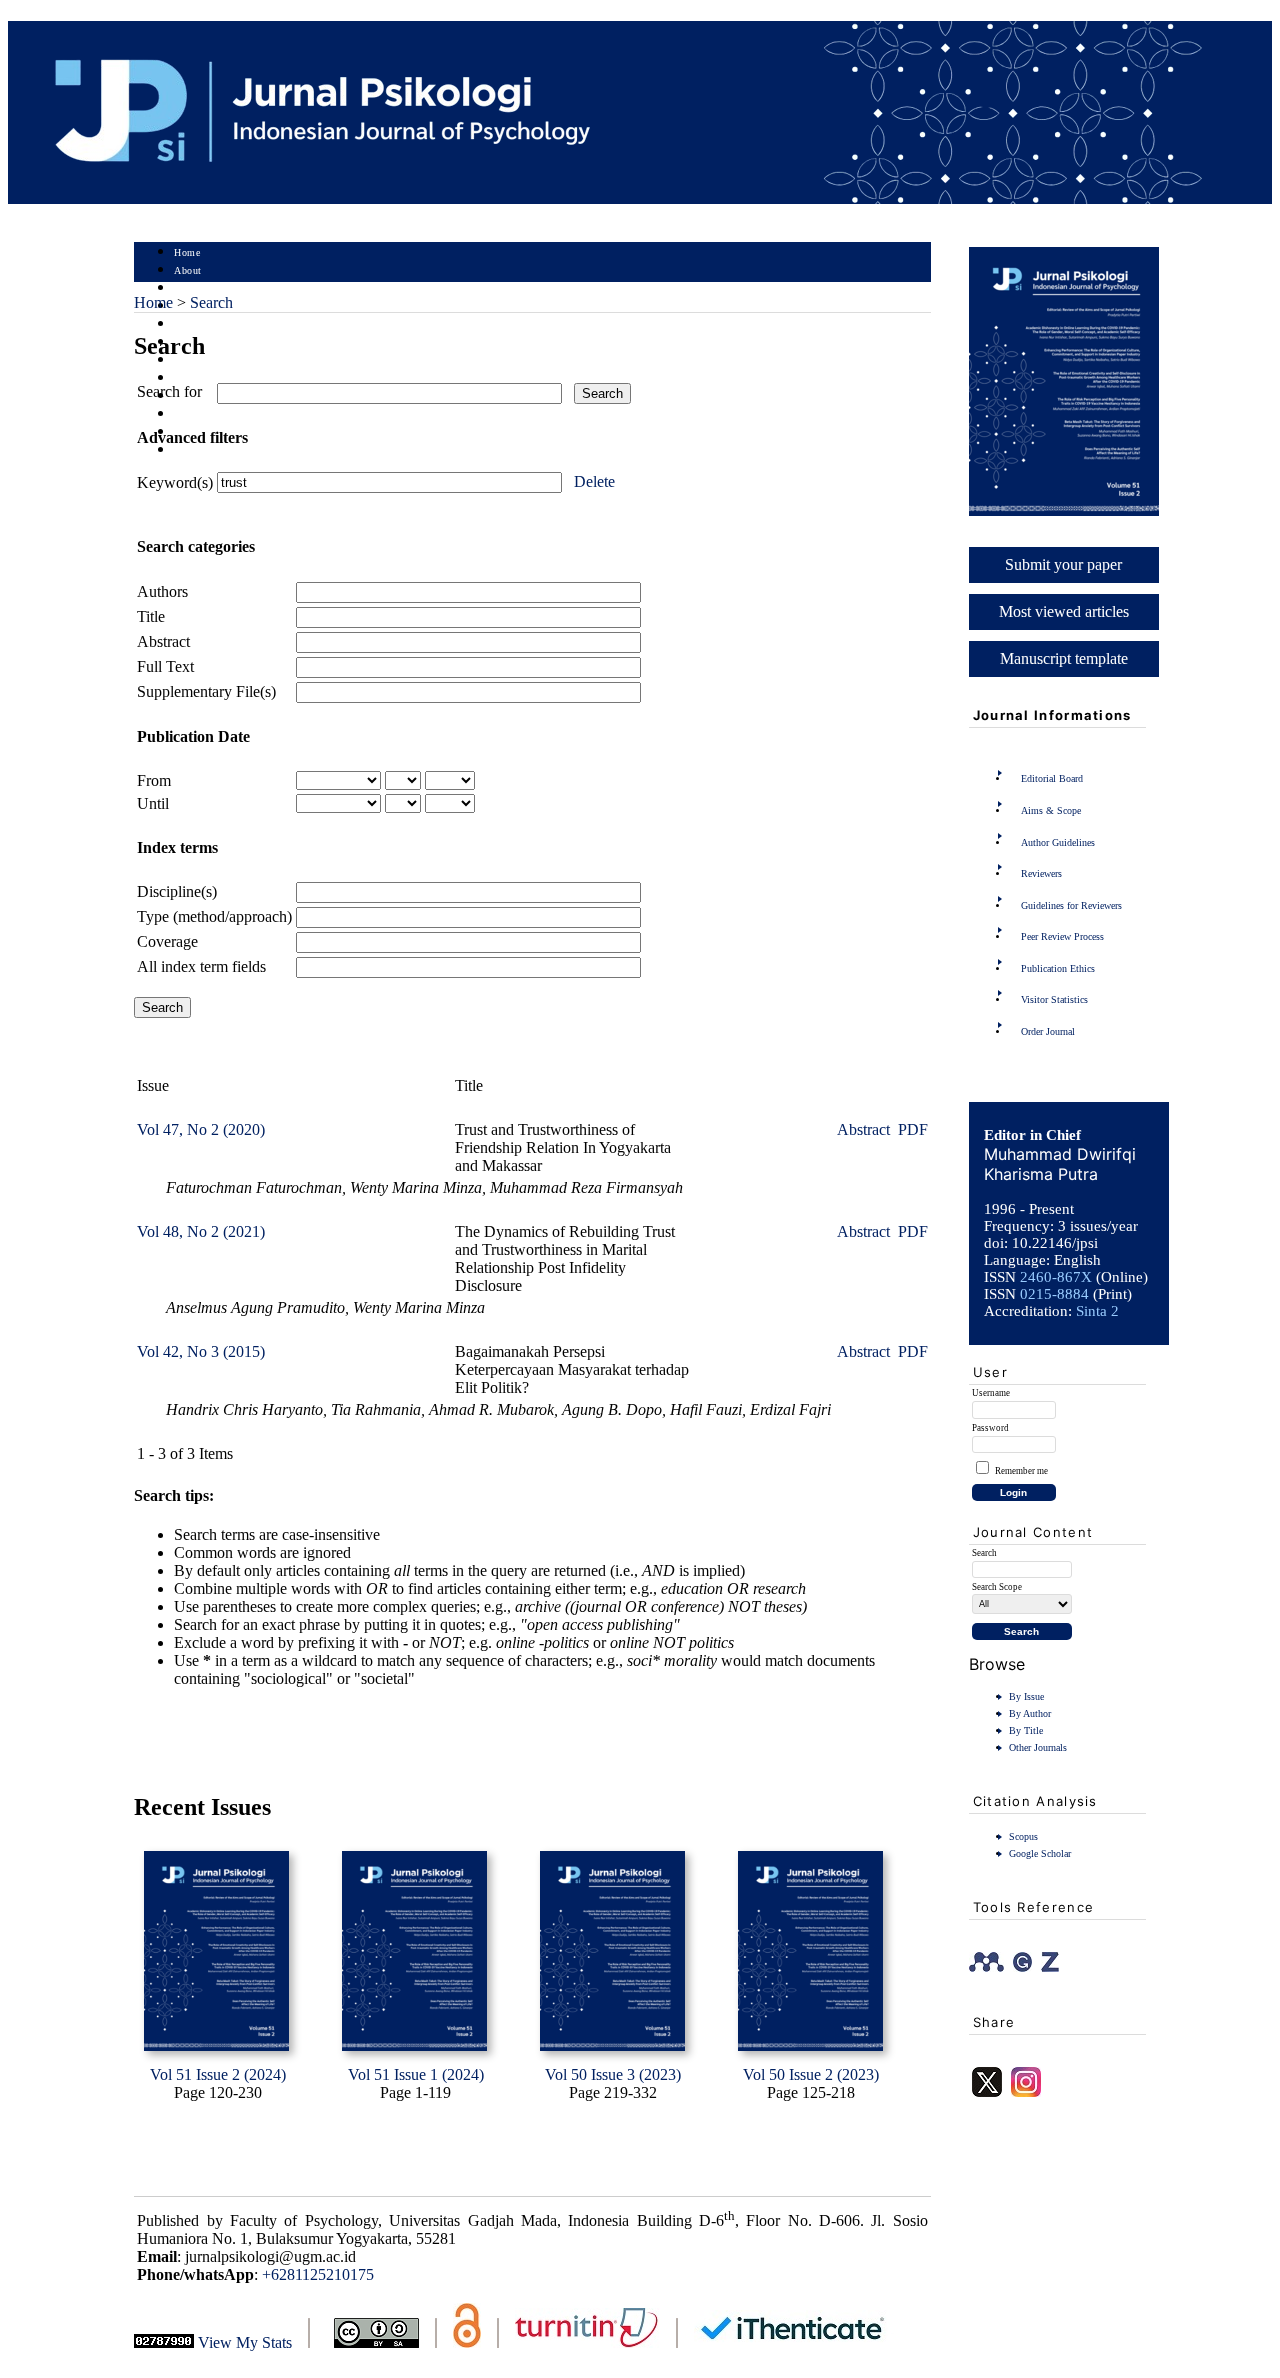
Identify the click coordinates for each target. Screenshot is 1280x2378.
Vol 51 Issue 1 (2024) (416, 2074)
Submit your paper (1063, 564)
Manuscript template (1064, 658)
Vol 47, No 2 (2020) (201, 1129)
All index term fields (201, 966)
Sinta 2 (1097, 1311)
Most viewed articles (1064, 611)
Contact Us (199, 450)
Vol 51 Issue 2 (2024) (218, 2074)
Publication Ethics (1058, 968)
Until (153, 803)
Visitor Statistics (1054, 999)
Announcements (209, 378)
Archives (193, 360)
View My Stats (245, 2342)
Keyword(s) (175, 482)
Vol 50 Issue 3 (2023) (613, 2074)
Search (188, 324)
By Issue (1026, 1696)
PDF (913, 1129)
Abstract (163, 641)
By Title (1026, 1730)
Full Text (165, 666)
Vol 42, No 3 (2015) (201, 1351)
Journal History (209, 414)
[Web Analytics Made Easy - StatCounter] (164, 2342)
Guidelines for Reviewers (1071, 905)
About (188, 270)
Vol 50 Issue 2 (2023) (811, 2074)
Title (151, 616)
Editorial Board (1052, 778)
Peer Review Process (1062, 936)
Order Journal (1048, 1031)
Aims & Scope (1051, 810)
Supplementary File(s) (206, 691)
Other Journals (1038, 1747)
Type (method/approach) (214, 916)
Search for (169, 391)
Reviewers (1041, 873)
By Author (1030, 1713)
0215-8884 (1054, 1294)
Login (187, 288)
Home (187, 252)
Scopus (1023, 1836)
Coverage (167, 941)
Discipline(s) (177, 891)
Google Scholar (1040, 1853)
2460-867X (1056, 1277)
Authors (162, 591)
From (154, 780)
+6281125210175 (318, 2274)
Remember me (1021, 1471)
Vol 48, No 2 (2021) (201, 1231)
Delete (594, 481)
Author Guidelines (1058, 842)
